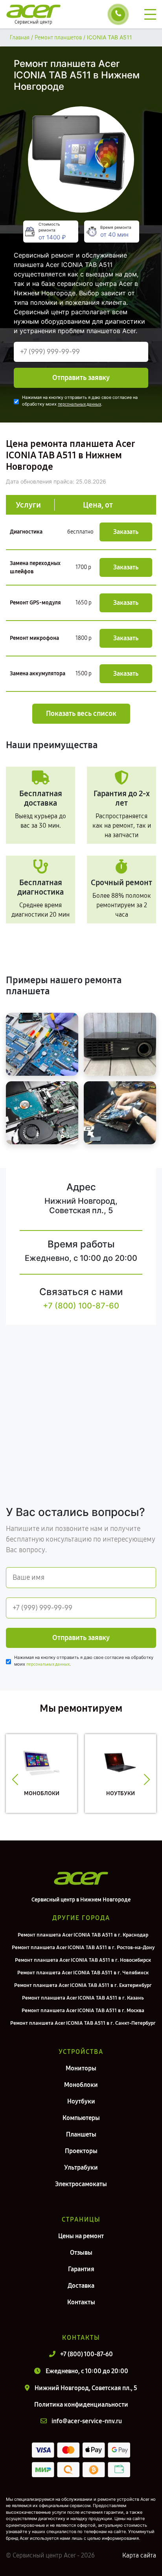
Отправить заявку (81, 378)
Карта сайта (139, 2555)
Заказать (126, 532)
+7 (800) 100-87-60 (81, 1306)
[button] (15, 1779)
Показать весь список (81, 713)
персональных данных (79, 404)
